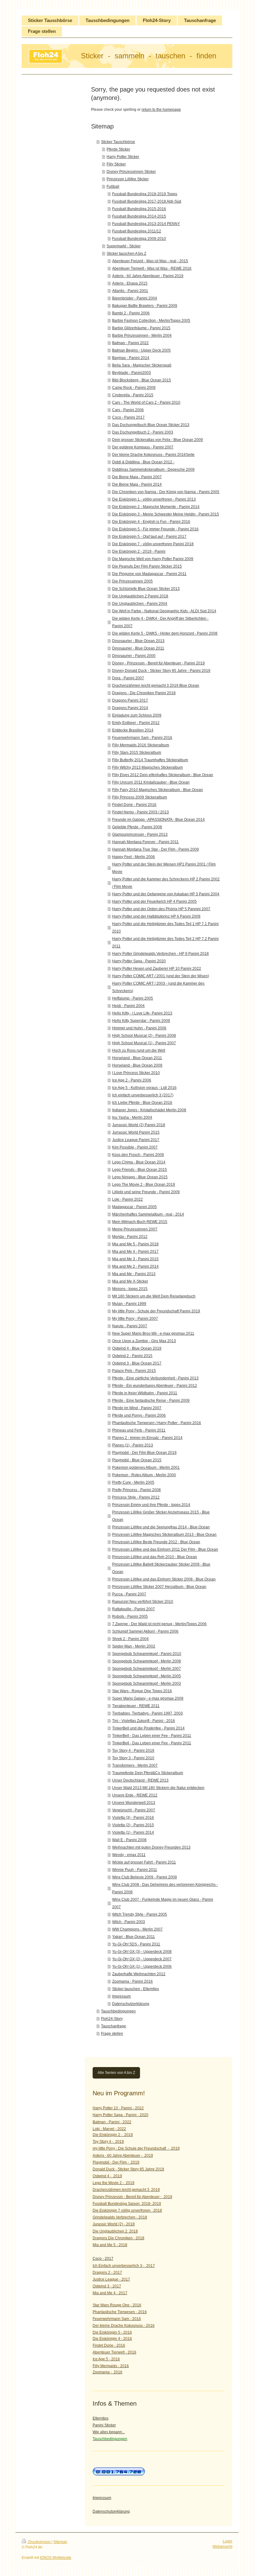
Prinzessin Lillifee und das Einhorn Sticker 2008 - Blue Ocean (164, 1579)
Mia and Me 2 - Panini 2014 (135, 1266)
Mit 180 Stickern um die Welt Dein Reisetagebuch (154, 1296)
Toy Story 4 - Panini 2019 (133, 1751)
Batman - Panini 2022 (130, 343)
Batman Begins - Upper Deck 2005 (141, 350)
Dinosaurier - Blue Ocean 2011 (138, 648)
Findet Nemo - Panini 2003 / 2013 (140, 812)
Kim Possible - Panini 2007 (135, 1147)
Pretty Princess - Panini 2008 (136, 1490)
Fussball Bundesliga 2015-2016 (139, 209)
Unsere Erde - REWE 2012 (135, 1795)
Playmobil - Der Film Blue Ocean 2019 (144, 1453)
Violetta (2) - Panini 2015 (133, 1825)
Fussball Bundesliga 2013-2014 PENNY (146, 224)
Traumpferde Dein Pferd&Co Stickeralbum (148, 1773)
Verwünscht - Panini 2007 (134, 1810)
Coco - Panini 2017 (128, 417)
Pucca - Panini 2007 (129, 1594)
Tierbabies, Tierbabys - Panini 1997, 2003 (147, 1713)
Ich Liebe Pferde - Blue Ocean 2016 (142, 1103)
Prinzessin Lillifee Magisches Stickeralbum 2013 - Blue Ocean (164, 1535)
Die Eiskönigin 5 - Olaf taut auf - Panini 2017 (149, 537)
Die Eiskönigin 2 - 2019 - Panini (139, 551)
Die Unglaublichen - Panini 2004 (140, 604)
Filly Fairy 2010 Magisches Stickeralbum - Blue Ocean (158, 790)
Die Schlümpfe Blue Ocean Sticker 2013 (146, 589)
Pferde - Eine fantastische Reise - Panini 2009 (151, 1400)
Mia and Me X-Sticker (130, 1281)
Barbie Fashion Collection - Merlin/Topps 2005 (151, 321)
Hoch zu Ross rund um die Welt (139, 1050)
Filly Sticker (116, 164)
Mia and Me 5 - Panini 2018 (135, 1244)
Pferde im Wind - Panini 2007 (137, 1408)
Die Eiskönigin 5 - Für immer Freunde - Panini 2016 (155, 529)
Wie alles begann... (109, 2432)
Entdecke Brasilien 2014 (133, 730)
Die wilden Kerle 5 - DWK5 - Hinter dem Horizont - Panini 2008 (165, 633)
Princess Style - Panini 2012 (136, 1497)
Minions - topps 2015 (130, 1289)
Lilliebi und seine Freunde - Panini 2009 (146, 1192)
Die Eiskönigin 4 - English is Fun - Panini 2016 (151, 522)
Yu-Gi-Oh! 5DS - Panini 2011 (136, 1944)
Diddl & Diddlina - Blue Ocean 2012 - (143, 462)
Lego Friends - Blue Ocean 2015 (140, 1170)
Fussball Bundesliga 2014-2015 (139, 216)
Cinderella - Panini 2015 (133, 395)
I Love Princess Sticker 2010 (136, 1073)
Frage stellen (112, 2034)
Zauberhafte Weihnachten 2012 (139, 1974)
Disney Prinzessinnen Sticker (131, 172)
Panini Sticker (104, 2425)
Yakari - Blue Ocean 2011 (134, 1937)
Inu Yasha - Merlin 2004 (132, 1117)
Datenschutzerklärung (131, 2004)
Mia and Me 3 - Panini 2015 (135, 1259)
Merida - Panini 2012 (130, 1237)
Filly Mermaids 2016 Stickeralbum (141, 745)
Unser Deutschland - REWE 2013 (140, 1780)
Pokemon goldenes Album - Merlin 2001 (146, 1468)
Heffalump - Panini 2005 (133, 998)
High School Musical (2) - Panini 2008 (144, 1036)
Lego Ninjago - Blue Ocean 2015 (140, 1177)
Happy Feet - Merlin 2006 (134, 857)
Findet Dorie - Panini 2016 (134, 805)
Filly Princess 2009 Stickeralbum (140, 797)
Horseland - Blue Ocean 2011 (137, 1058)
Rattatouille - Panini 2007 (134, 1609)
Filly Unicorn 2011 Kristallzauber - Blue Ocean (151, 782)
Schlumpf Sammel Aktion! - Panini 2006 (145, 1631)
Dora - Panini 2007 (128, 678)
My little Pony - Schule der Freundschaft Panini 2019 (156, 1311)
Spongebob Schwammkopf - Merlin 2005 (147, 1676)
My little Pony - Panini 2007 (135, 1319)
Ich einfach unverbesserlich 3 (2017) (143, 1095)
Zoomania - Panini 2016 (132, 1981)
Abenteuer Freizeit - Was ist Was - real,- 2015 (150, 261)
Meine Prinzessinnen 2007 (135, 1229)
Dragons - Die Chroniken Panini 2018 (144, 693)
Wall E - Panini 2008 (129, 1840)
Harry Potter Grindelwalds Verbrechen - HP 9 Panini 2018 (160, 954)
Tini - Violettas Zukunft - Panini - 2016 (144, 1721)
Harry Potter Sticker (123, 157)
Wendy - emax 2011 (129, 1855)
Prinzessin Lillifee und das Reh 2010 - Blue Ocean (155, 1557)
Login (228, 2541)
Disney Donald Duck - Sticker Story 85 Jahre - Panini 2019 (161, 671)
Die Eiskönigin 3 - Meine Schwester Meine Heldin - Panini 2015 (166, 514)
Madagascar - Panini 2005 (134, 1207)
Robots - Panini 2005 (130, 1616)
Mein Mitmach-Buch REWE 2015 (140, 1222)
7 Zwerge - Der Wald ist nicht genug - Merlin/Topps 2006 (159, 1624)
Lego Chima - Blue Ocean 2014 (139, 1162)
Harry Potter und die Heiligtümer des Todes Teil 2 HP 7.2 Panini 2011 (165, 942)
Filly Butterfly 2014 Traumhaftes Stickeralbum (150, 760)
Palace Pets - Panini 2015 (134, 1371)
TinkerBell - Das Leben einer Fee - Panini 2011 (152, 1736)
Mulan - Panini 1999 (129, 1304)
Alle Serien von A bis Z (116, 2073)
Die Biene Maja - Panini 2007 (137, 477)
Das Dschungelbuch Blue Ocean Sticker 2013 (151, 425)
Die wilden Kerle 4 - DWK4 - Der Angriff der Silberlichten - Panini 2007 (160, 622)
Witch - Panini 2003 (129, 1922)
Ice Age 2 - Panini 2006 (132, 1080)
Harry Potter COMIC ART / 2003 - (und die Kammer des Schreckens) (158, 987)
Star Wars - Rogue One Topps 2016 (142, 1691)
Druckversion (39, 2542)
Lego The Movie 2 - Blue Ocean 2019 (144, 1185)
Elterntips (101, 2418)
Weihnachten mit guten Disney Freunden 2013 (151, 1847)
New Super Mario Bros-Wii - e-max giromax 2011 (153, 1333)
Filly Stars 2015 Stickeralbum (137, 753)
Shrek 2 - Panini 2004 (130, 1639)
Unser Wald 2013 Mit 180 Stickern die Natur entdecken (158, 1788)
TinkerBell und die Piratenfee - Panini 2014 (148, 1728)
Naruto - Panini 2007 (130, 1326)
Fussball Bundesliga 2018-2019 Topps (145, 194)
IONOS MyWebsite (56, 2558)
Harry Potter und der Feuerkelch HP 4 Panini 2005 (154, 901)
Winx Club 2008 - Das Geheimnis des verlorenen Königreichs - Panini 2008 (165, 1888)
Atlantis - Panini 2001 (130, 291)
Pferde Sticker (118, 149)
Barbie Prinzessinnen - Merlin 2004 (142, 335)
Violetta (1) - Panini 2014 (133, 1832)
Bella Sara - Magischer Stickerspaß (142, 365)
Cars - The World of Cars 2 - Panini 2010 (146, 402)
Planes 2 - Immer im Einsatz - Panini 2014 (147, 1438)
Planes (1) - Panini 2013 (133, 1445)
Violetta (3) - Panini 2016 (133, 1818)
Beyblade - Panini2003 (131, 373)
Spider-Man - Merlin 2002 (134, 1646)
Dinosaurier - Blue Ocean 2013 (138, 641)
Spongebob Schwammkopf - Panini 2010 (147, 1654)
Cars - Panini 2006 (128, 410)
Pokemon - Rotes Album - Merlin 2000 (144, 1475)
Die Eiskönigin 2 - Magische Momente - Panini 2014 (156, 507)
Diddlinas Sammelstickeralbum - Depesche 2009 (153, 470)
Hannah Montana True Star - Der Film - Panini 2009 (155, 849)
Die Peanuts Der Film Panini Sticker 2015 (147, 566)
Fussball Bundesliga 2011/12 (137, 231)
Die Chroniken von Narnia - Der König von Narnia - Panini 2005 (166, 492)
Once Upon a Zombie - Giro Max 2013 (144, 1341)
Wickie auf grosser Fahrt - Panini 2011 (144, 1862)
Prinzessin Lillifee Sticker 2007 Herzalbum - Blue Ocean (159, 1587)
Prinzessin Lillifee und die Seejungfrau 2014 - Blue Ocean (161, 1527)
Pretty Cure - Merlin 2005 (133, 1482)
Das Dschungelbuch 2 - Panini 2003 (143, 432)
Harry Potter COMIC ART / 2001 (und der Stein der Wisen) (161, 976)
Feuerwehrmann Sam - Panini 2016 (142, 738)
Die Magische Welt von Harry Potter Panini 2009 (153, 559)
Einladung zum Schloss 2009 (137, 715)
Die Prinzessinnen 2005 (132, 581)
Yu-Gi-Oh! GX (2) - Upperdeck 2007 (142, 1959)
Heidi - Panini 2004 (128, 1006)
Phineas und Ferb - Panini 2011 (139, 1430)
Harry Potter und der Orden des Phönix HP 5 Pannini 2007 (161, 909)
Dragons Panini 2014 (130, 708)
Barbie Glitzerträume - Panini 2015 (141, 328)
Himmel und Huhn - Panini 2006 (139, 1028)
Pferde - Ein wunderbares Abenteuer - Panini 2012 (155, 1386)
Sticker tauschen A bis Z (126, 254)
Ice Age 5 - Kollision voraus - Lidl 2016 (144, 1088)
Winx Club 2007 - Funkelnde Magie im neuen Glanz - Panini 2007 (163, 1903)
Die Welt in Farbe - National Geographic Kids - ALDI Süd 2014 (164, 611)
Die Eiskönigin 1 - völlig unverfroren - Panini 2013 (154, 499)
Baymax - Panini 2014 (131, 358)
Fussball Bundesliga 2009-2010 (139, 239)
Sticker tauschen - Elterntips (136, 1989)
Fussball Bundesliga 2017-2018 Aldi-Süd (147, 201)
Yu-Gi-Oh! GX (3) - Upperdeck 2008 (142, 1952)
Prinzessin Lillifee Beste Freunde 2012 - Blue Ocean (156, 1542)
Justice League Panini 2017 (136, 1140)
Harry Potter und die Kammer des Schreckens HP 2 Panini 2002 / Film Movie (166, 883)
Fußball (113, 187)
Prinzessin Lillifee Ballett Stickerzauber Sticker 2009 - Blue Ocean (161, 1568)
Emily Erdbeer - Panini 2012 (136, 723)
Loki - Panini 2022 (127, 1199)
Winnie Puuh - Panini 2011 (135, 1870)
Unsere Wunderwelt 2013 (134, 1803)
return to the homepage (161, 110)
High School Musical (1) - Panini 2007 (144, 1043)
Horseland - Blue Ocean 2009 (137, 1065)
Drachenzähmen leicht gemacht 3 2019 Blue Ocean (156, 686)
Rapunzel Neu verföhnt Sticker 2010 (143, 1602)
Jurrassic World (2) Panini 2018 (139, 1125)
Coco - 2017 (103, 2259)
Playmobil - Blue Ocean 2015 (137, 1460)
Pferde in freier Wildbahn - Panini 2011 (145, 1393)
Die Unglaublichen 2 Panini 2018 (140, 596)
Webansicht (222, 2547)
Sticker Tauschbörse (118, 142)
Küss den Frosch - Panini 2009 (138, 1155)
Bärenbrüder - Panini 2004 (135, 298)
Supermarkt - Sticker (124, 246)
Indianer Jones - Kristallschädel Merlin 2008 (149, 1110)
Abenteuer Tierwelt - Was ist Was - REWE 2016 (152, 268)
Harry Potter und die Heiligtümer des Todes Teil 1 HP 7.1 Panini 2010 (165, 928)
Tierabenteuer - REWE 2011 (136, 1706)
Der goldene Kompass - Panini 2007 (143, 447)
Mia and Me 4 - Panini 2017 (135, 1252)
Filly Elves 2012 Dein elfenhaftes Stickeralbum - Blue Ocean (163, 775)
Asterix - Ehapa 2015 (130, 283)
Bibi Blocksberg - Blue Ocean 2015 (142, 380)
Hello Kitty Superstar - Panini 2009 (141, 1021)
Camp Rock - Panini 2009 (134, 388)
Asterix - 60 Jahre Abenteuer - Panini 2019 (148, 276)
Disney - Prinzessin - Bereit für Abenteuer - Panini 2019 (158, 663)
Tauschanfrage (114, 2026)
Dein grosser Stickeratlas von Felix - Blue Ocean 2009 (158, 440)
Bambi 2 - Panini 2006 (131, 313)
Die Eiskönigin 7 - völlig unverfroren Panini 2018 (153, 544)
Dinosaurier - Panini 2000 (134, 656)
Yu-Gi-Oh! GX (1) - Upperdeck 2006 (142, 1967)
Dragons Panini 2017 (130, 700)
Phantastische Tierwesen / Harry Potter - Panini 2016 (157, 1423)
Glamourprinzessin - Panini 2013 (140, 834)
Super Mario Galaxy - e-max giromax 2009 (148, 1698)
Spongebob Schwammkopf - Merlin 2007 (147, 1669)
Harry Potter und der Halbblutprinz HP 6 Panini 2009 (156, 916)
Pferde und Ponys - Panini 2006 (139, 1415)
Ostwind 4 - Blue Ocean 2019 (137, 1348)
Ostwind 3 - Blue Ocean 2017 (137, 1363)
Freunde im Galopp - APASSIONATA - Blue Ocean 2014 (158, 820)
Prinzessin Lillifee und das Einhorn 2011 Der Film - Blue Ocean (165, 1549)
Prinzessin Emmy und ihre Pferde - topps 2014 (151, 1505)
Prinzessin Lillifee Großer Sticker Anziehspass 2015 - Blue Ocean (161, 1516)
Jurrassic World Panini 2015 (136, 1132)
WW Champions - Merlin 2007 (137, 1929)
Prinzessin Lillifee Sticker (128, 179)
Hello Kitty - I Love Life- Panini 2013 (142, 1013)
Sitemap (60, 2542)
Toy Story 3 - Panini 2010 (133, 1758)
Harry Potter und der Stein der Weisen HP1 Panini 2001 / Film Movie (164, 868)
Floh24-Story (112, 2019)
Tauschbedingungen (118, 2011)
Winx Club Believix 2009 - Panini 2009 (145, 1877)
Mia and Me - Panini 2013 (134, 1274)
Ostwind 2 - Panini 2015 (132, 1356)
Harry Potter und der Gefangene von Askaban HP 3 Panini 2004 (166, 894)
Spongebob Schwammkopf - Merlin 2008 (147, 1661)
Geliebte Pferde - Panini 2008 (137, 827)
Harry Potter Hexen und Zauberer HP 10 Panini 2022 (157, 969)
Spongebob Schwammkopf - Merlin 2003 (147, 1684)
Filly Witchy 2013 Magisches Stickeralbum (147, 767)
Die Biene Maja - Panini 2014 (137, 484)
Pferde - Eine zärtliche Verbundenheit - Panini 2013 (155, 1378)
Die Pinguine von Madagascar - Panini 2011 (149, 574)
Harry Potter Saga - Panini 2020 (139, 961)
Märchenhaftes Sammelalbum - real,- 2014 (148, 1214)
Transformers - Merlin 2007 (135, 1765)
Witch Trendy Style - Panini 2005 (140, 1914)
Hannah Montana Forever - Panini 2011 (145, 842)
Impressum (121, 1996)
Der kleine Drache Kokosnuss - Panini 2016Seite (153, 455)
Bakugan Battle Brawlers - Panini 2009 (145, 306)
